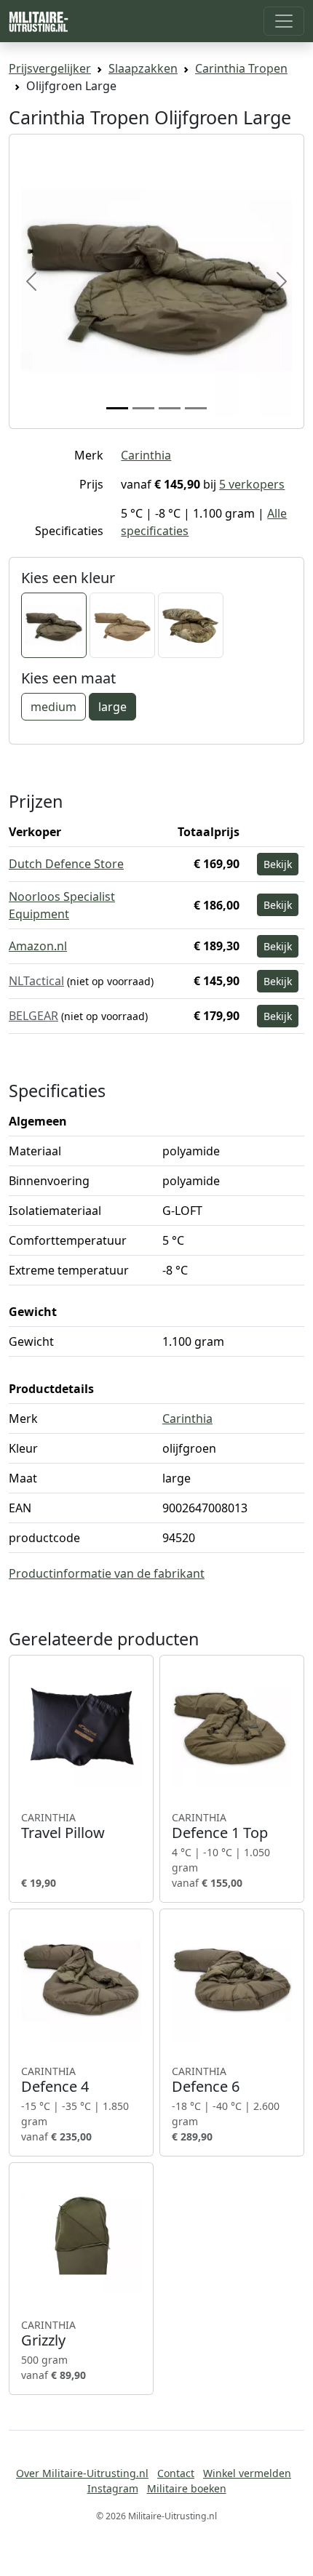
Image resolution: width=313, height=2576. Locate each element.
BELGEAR (33, 1016)
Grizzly (48, 2334)
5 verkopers (252, 484)
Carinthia (146, 455)
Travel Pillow (63, 1826)
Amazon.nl (38, 946)
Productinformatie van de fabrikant (107, 1573)
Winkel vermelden (247, 2473)
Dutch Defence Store (66, 864)
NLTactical (36, 981)
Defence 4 (55, 2080)
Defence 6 (206, 2080)
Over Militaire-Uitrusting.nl (82, 2473)
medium (54, 707)
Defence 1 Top (220, 1826)
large (112, 707)
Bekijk (278, 864)
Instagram (113, 2488)
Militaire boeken (187, 2488)
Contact (176, 2473)
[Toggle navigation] (284, 21)
